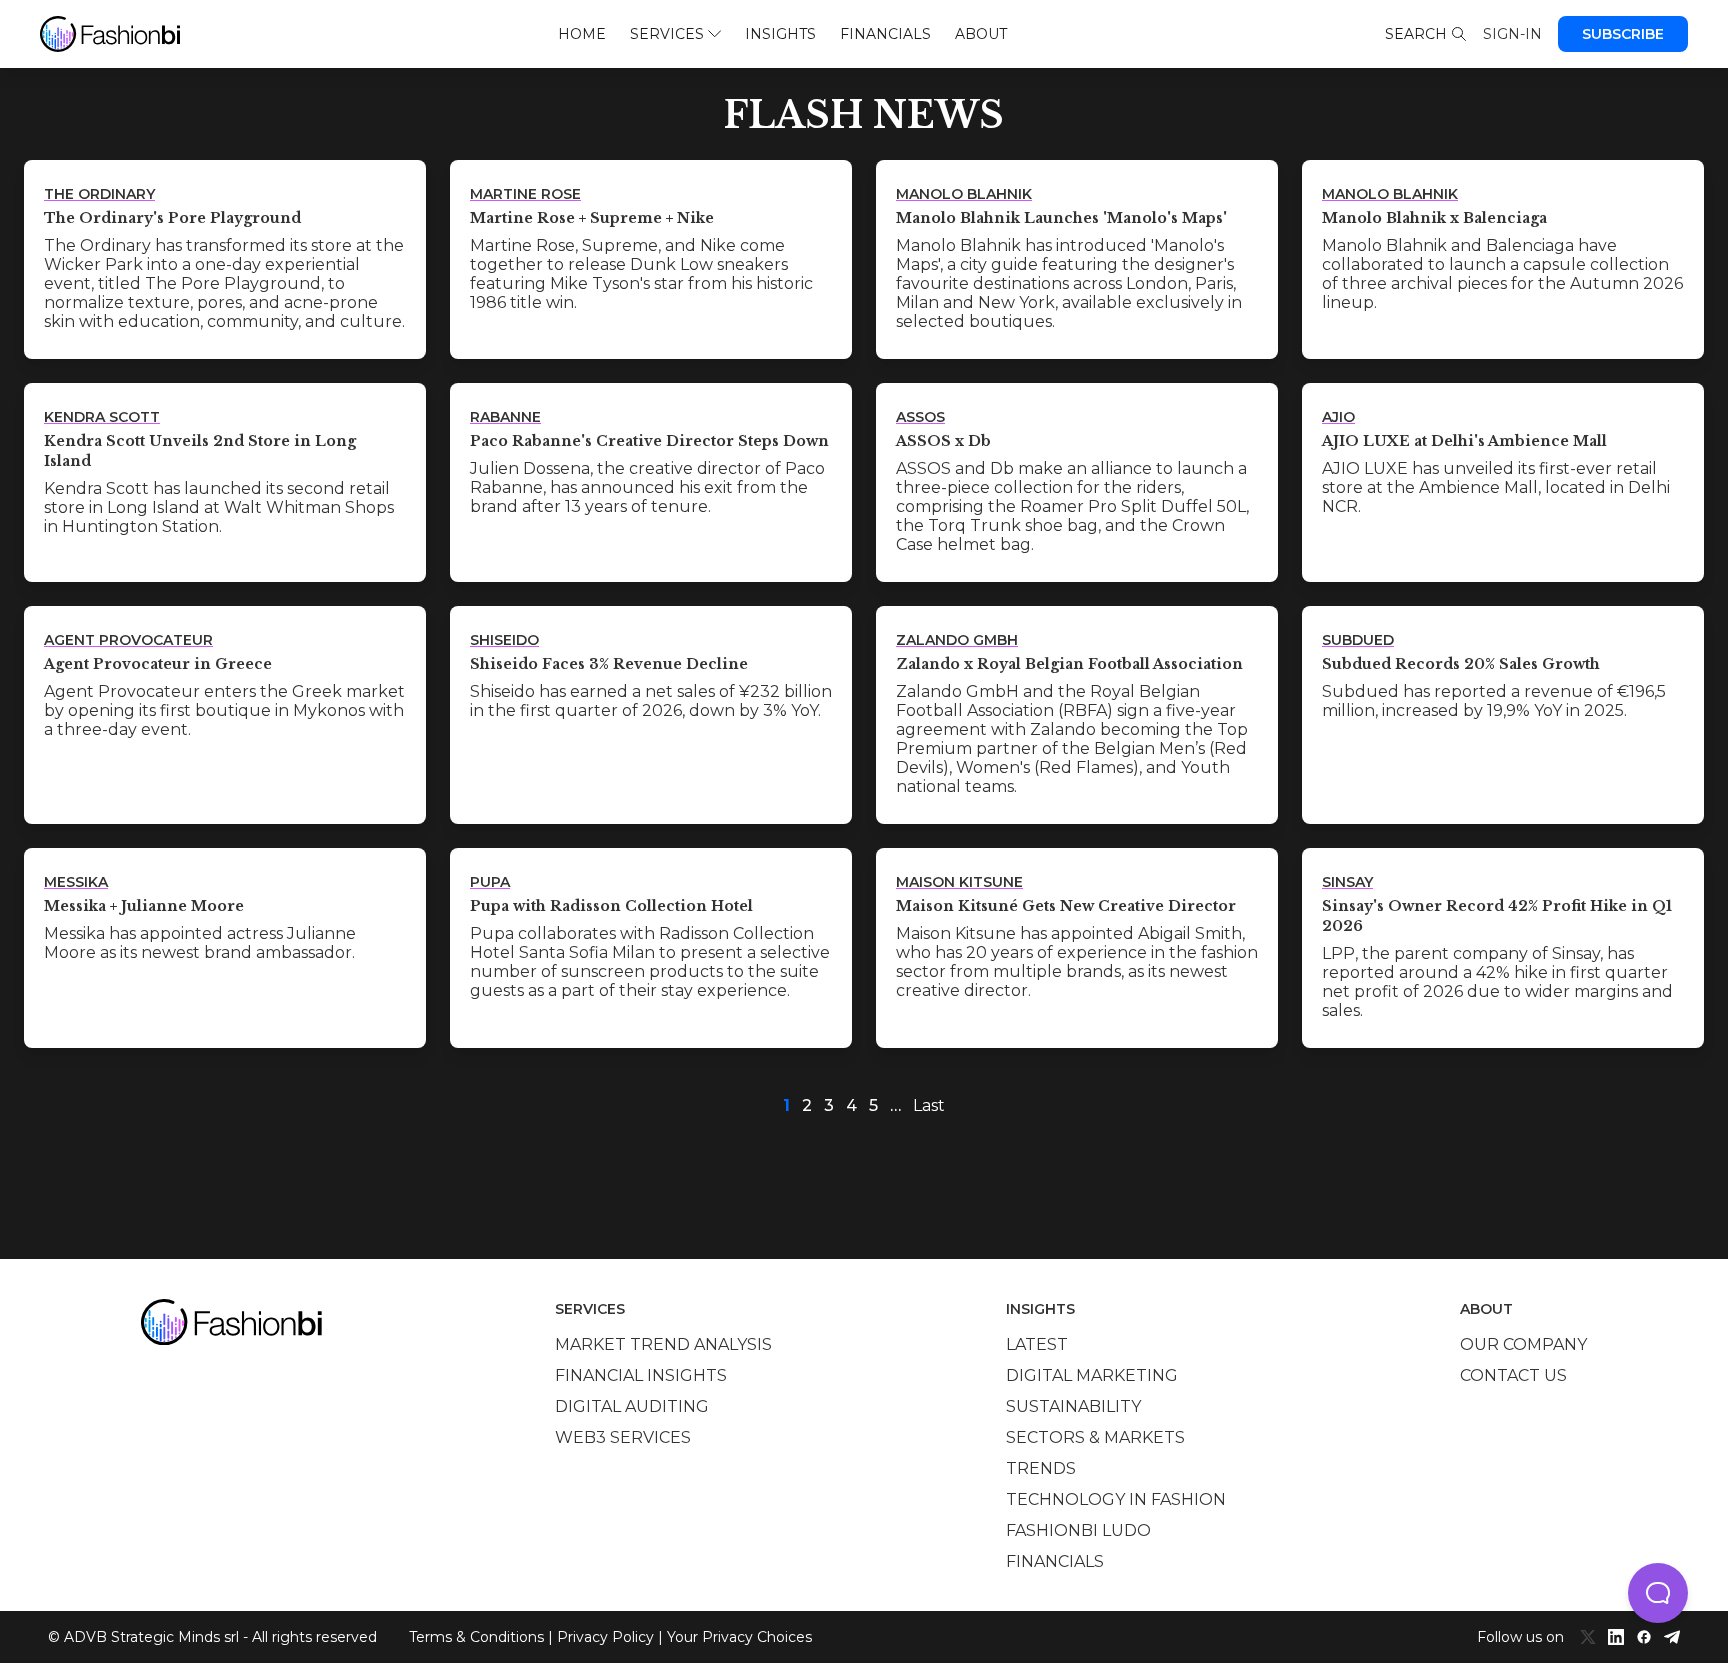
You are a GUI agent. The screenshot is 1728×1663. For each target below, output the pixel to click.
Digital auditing (632, 1406)
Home (582, 34)
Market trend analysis (663, 1344)
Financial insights (641, 1375)
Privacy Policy (605, 1637)
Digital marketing (1092, 1375)
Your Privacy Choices (739, 1637)
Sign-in (1512, 34)
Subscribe (1623, 34)
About (981, 34)
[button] (1658, 1593)
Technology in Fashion (1116, 1499)
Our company (1523, 1344)
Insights (780, 34)
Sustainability (1073, 1406)
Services (667, 34)
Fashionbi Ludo (1078, 1530)
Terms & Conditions (476, 1637)
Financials (885, 34)
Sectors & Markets (1095, 1437)
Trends (1041, 1468)
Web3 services (623, 1437)
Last (929, 1105)
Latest (1037, 1344)
